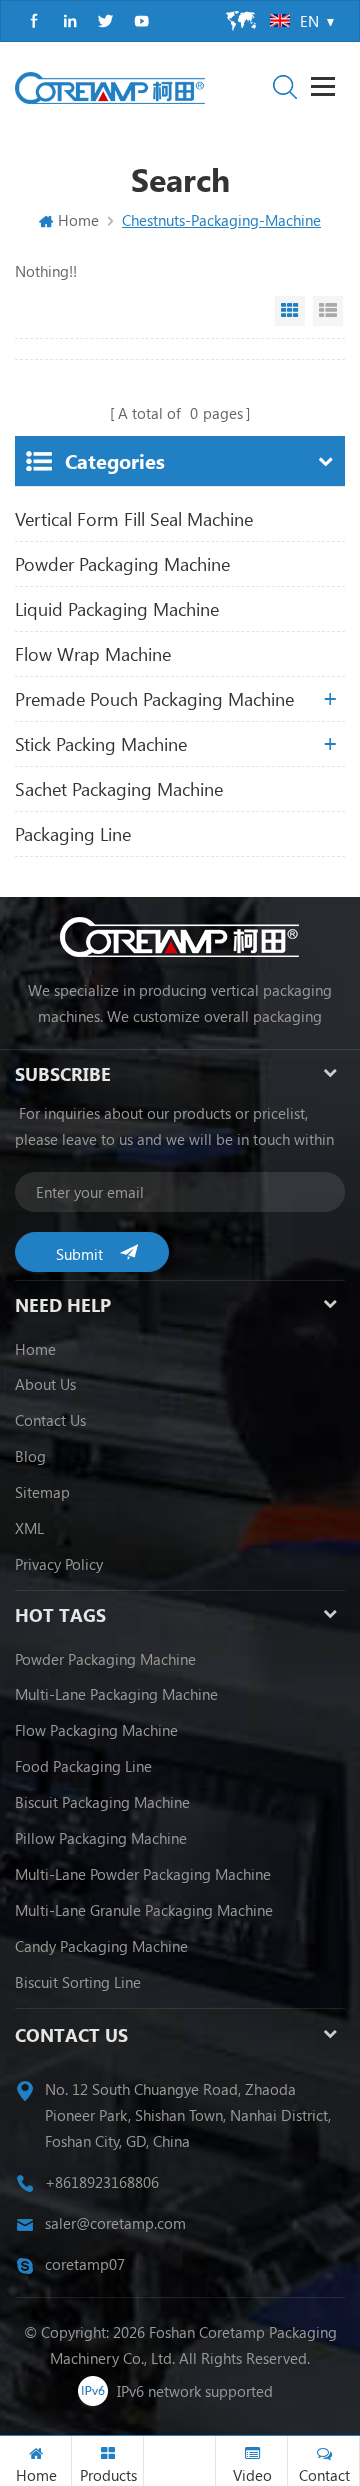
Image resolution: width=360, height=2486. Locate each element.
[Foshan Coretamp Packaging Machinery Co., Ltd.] (110, 88)
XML (29, 1528)
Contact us (50, 1420)
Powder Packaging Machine (122, 564)
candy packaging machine (101, 1946)
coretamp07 (85, 2264)
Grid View (290, 311)
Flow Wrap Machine (93, 654)
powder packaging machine (105, 1659)
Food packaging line (83, 1766)
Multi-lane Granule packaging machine (144, 1910)
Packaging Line (73, 834)
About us (45, 1384)
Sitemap (42, 1492)
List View (328, 311)
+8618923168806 (102, 2182)
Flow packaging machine (96, 1730)
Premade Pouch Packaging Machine (154, 699)
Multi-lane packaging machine (116, 1694)
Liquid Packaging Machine (117, 609)
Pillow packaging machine (101, 1838)
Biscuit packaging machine (102, 1802)
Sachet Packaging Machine (119, 789)
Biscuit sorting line (78, 1982)
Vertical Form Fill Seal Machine (134, 519)
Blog (30, 1456)
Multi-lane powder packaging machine (143, 1874)
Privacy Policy (59, 1564)
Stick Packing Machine (101, 744)
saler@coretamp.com (115, 2223)
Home (78, 220)
